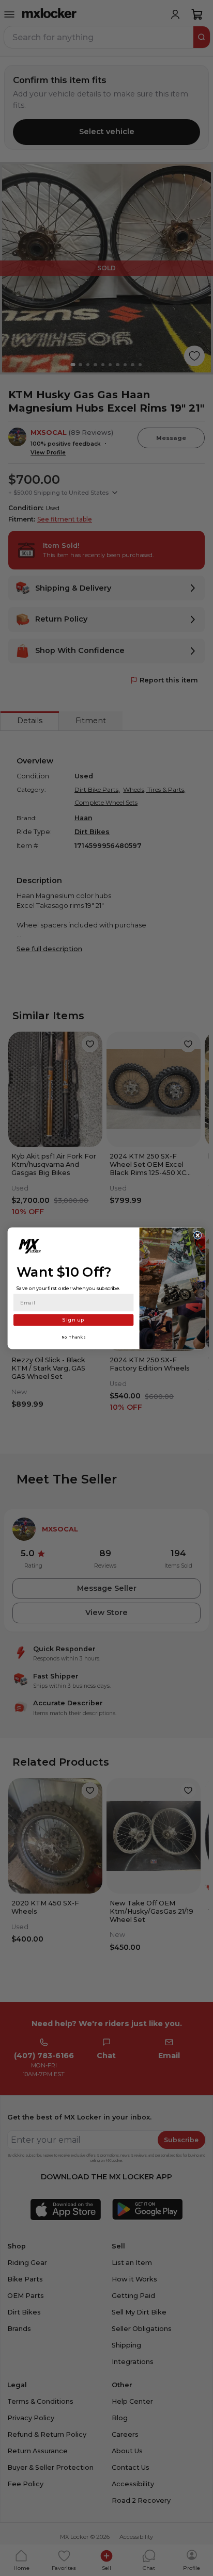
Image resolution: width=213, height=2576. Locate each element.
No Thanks (74, 1337)
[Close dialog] (197, 1235)
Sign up (73, 1320)
